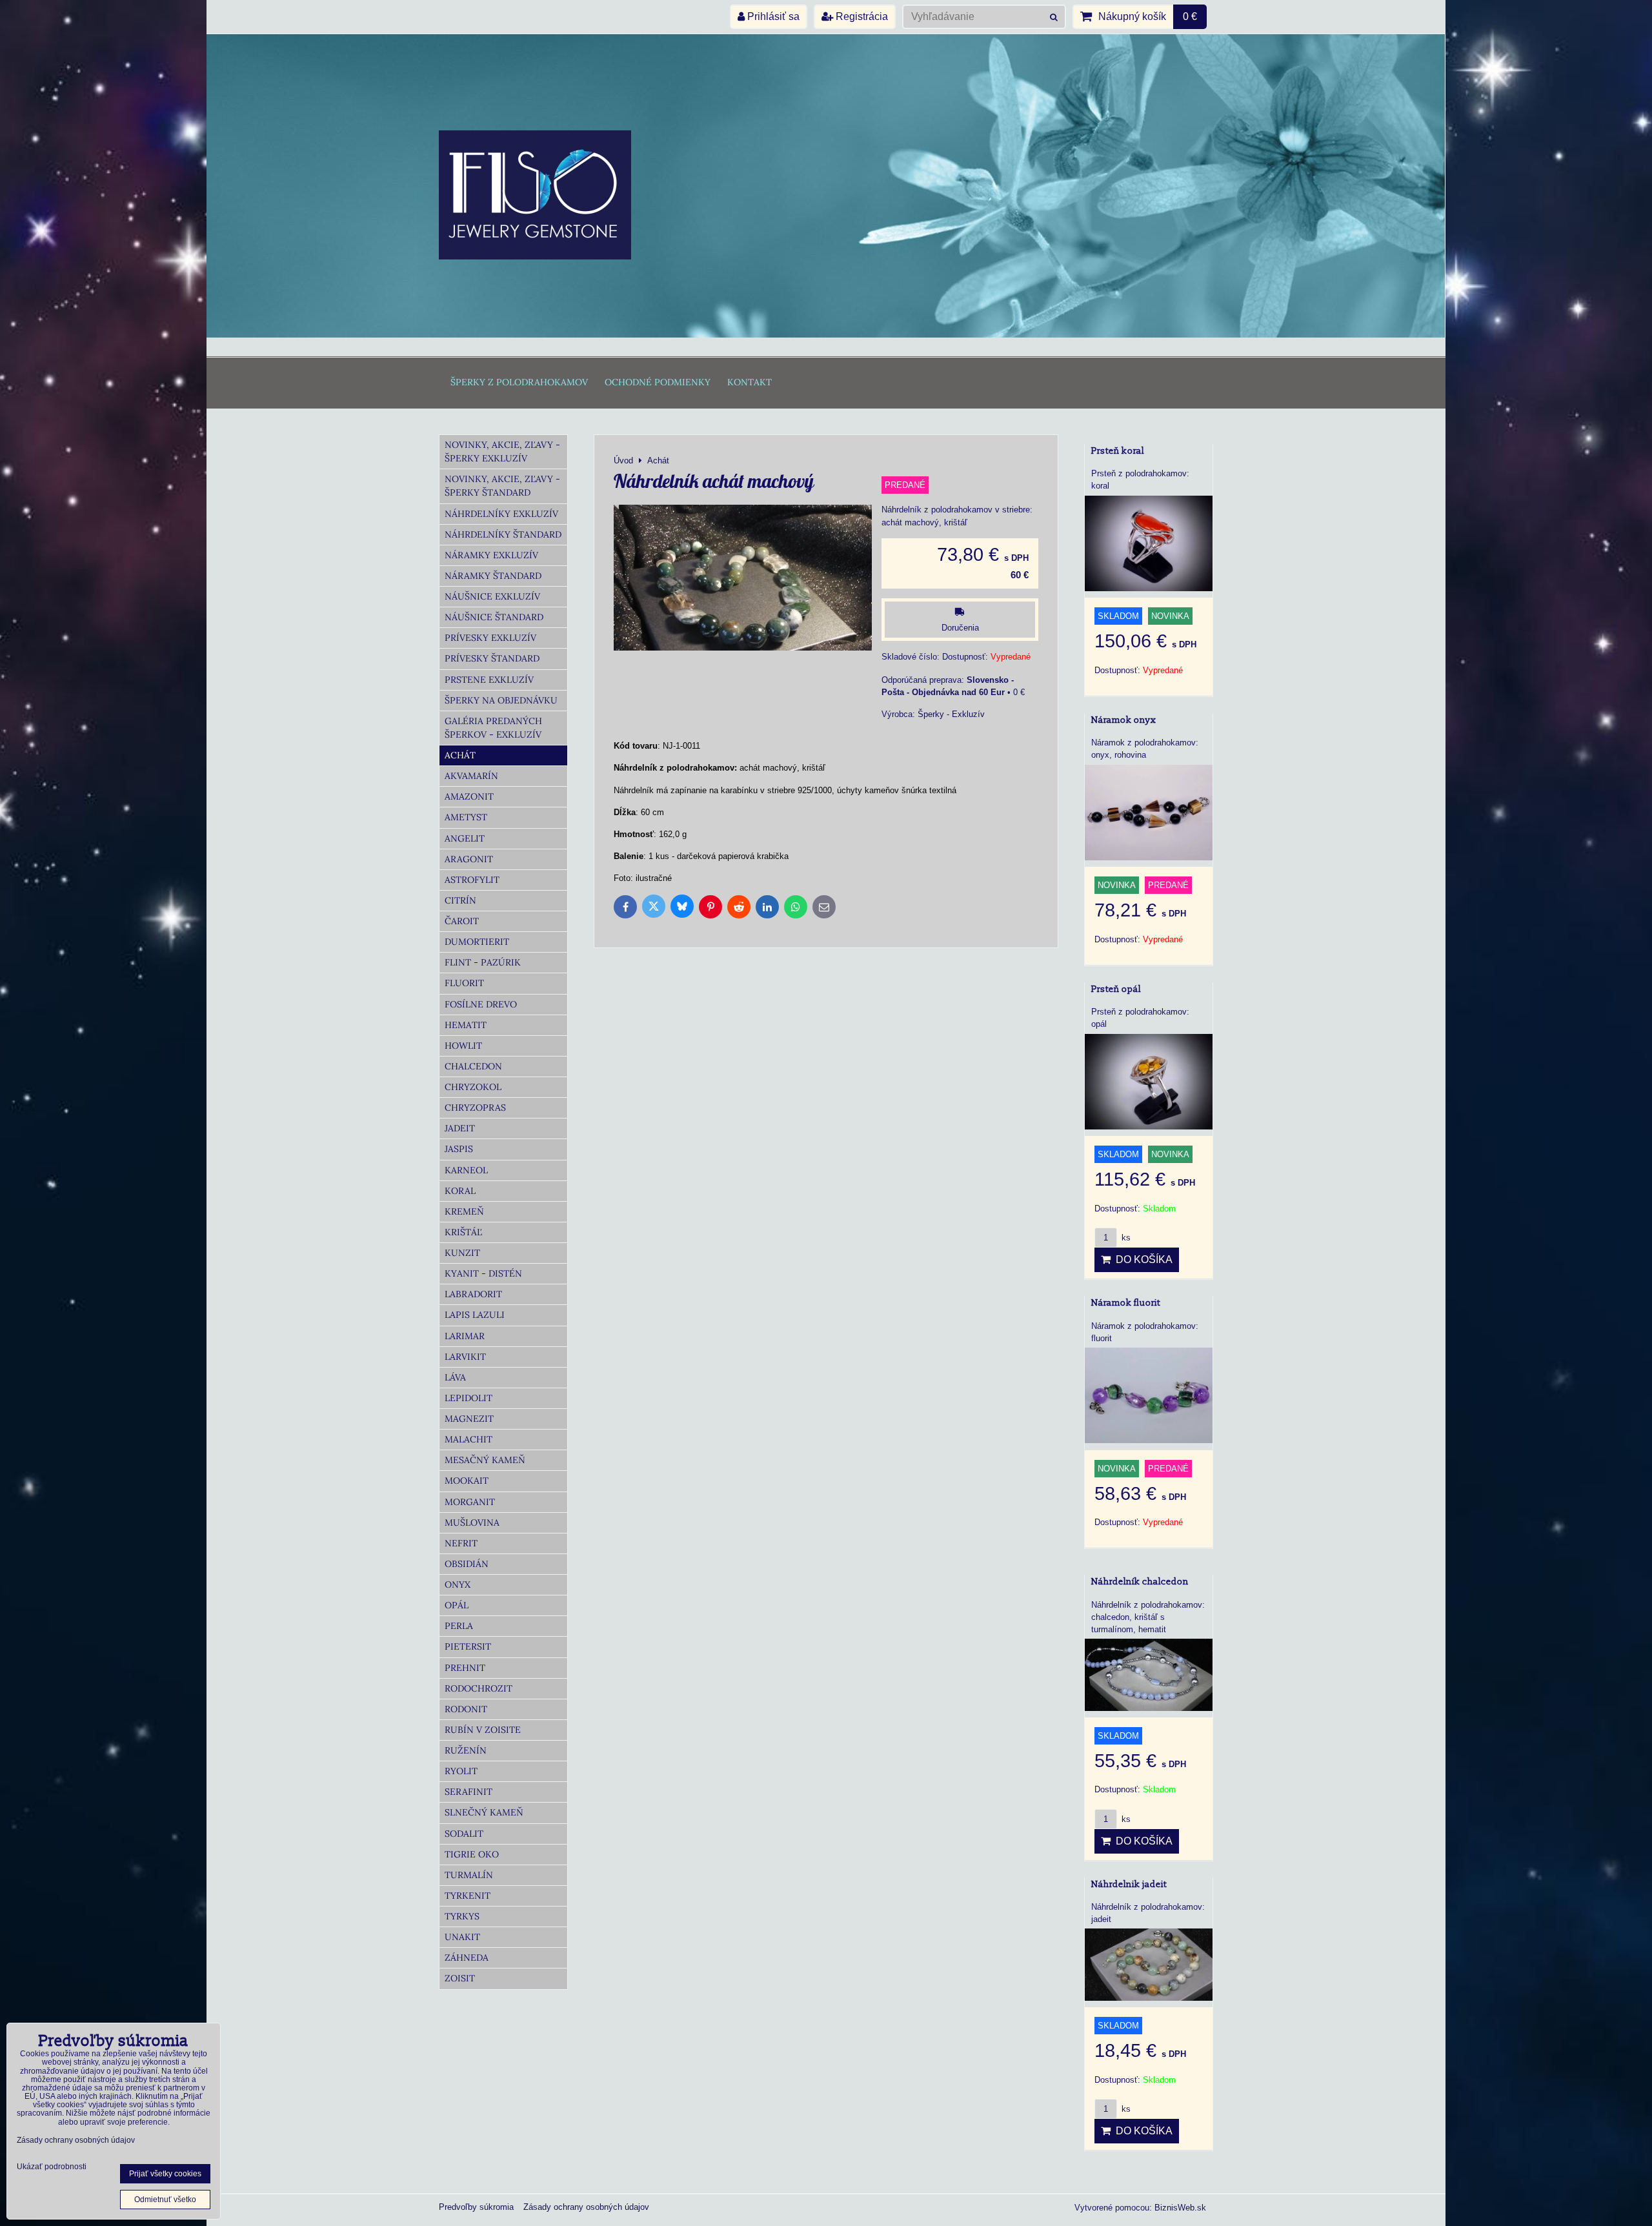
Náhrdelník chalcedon (1140, 1582)
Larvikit (465, 1357)
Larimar (465, 1336)
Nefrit (461, 1543)
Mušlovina (472, 1523)
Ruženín (466, 1750)
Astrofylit (472, 880)
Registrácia (861, 16)
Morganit (470, 1502)
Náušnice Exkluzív (492, 596)
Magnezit (469, 1419)
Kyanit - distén (483, 1273)
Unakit (462, 1937)
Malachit (468, 1439)
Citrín (460, 900)
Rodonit (466, 1709)
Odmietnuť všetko (165, 2200)
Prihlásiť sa (772, 16)
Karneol (466, 1170)
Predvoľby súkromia (476, 2207)
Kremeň (464, 1211)
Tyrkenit (468, 1896)
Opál (457, 1605)
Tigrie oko (472, 1854)
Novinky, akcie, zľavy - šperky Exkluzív (502, 451)
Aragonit (469, 859)
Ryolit (461, 1771)
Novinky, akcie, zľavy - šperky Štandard (502, 486)
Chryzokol (473, 1087)
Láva (455, 1377)
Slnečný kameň (484, 1812)
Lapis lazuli (475, 1315)
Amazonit (469, 796)
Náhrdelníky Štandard (503, 534)
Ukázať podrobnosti (52, 2167)
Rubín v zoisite (483, 1730)
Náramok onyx (1124, 720)
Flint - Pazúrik (483, 962)
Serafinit (468, 1792)
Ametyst (466, 817)
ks (1125, 1238)
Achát (460, 755)
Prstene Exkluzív (489, 680)
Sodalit (464, 1834)
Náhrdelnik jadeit (1129, 1884)
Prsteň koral (1118, 451)
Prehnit (465, 1668)
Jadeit (460, 1128)
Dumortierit (477, 942)
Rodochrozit (478, 1688)
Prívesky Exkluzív (490, 638)
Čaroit (462, 921)
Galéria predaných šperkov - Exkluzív (493, 728)
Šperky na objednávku (501, 700)
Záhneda (467, 1958)
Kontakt (750, 382)
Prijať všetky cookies (165, 2174)
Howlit (463, 1046)
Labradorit (473, 1294)
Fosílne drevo (481, 1004)
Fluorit (464, 983)
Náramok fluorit (1126, 1303)
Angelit (465, 838)
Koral (460, 1191)
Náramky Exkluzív (491, 555)
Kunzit (462, 1253)
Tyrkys (462, 1916)
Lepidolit (468, 1398)
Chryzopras (475, 1108)
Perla (459, 1626)
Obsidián (467, 1564)
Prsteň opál (1116, 989)
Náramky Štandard (493, 576)
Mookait (467, 1481)
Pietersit (468, 1646)
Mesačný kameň (485, 1460)
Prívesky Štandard (492, 658)
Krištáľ (463, 1232)
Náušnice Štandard (494, 617)
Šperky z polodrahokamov (519, 382)
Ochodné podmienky (658, 382)
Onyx (458, 1584)
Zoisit (460, 1978)
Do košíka (1142, 1260)
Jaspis (459, 1149)
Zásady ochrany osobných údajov (586, 2207)
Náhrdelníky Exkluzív (501, 514)
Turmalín (469, 1875)
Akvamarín (471, 776)
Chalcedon (473, 1066)
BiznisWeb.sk (1180, 2208)
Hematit (466, 1025)
